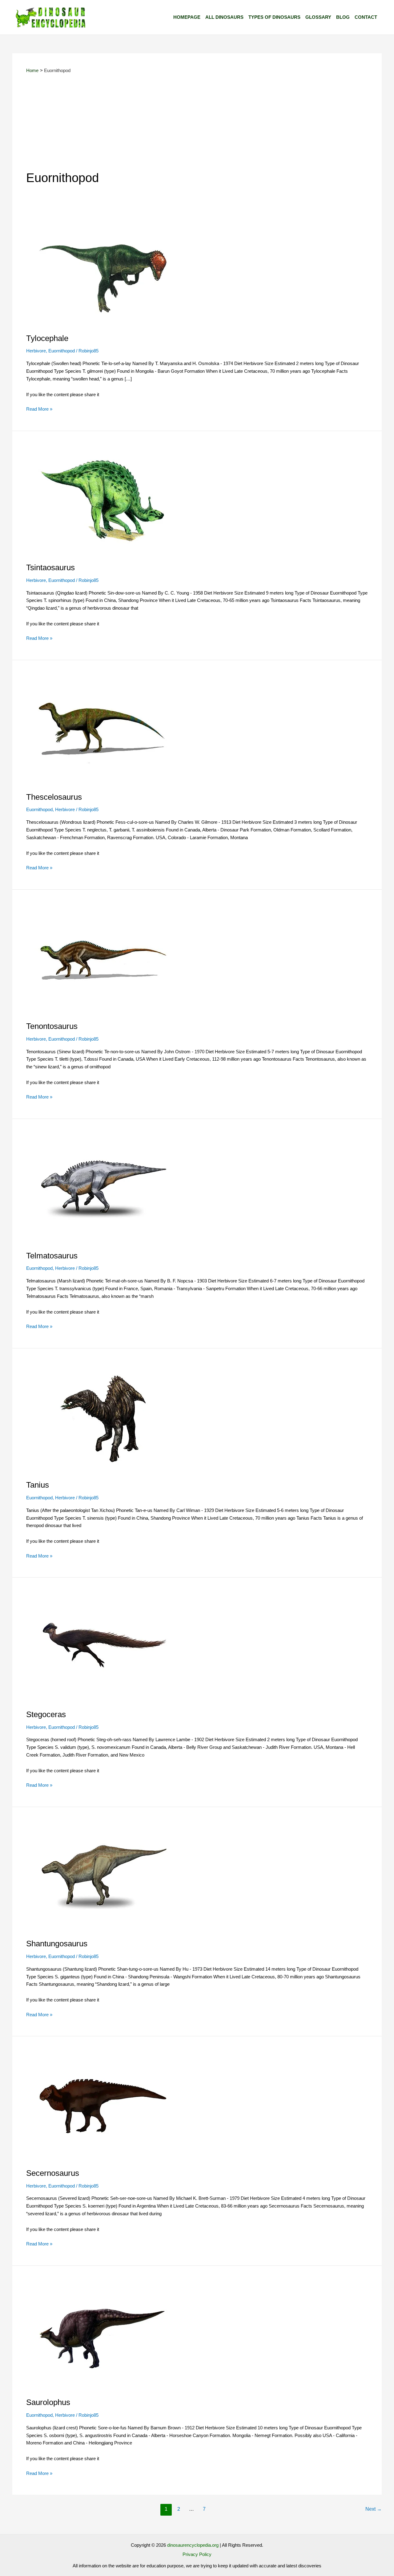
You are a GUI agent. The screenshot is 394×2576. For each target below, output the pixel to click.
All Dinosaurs (224, 17)
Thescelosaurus (54, 797)
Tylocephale (47, 338)
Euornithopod (62, 351)
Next (374, 2509)
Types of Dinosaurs (274, 17)
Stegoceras (46, 1714)
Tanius (38, 1485)
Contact (366, 17)
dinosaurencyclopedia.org (193, 2545)
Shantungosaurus (57, 1944)
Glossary (318, 17)
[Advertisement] (197, 123)
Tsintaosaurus (50, 567)
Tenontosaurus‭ (52, 1026)
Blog (343, 17)
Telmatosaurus (52, 1256)
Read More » (39, 408)
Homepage (187, 17)
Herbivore (36, 351)
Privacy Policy (197, 2554)
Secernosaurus (53, 2173)
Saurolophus (48, 2402)
